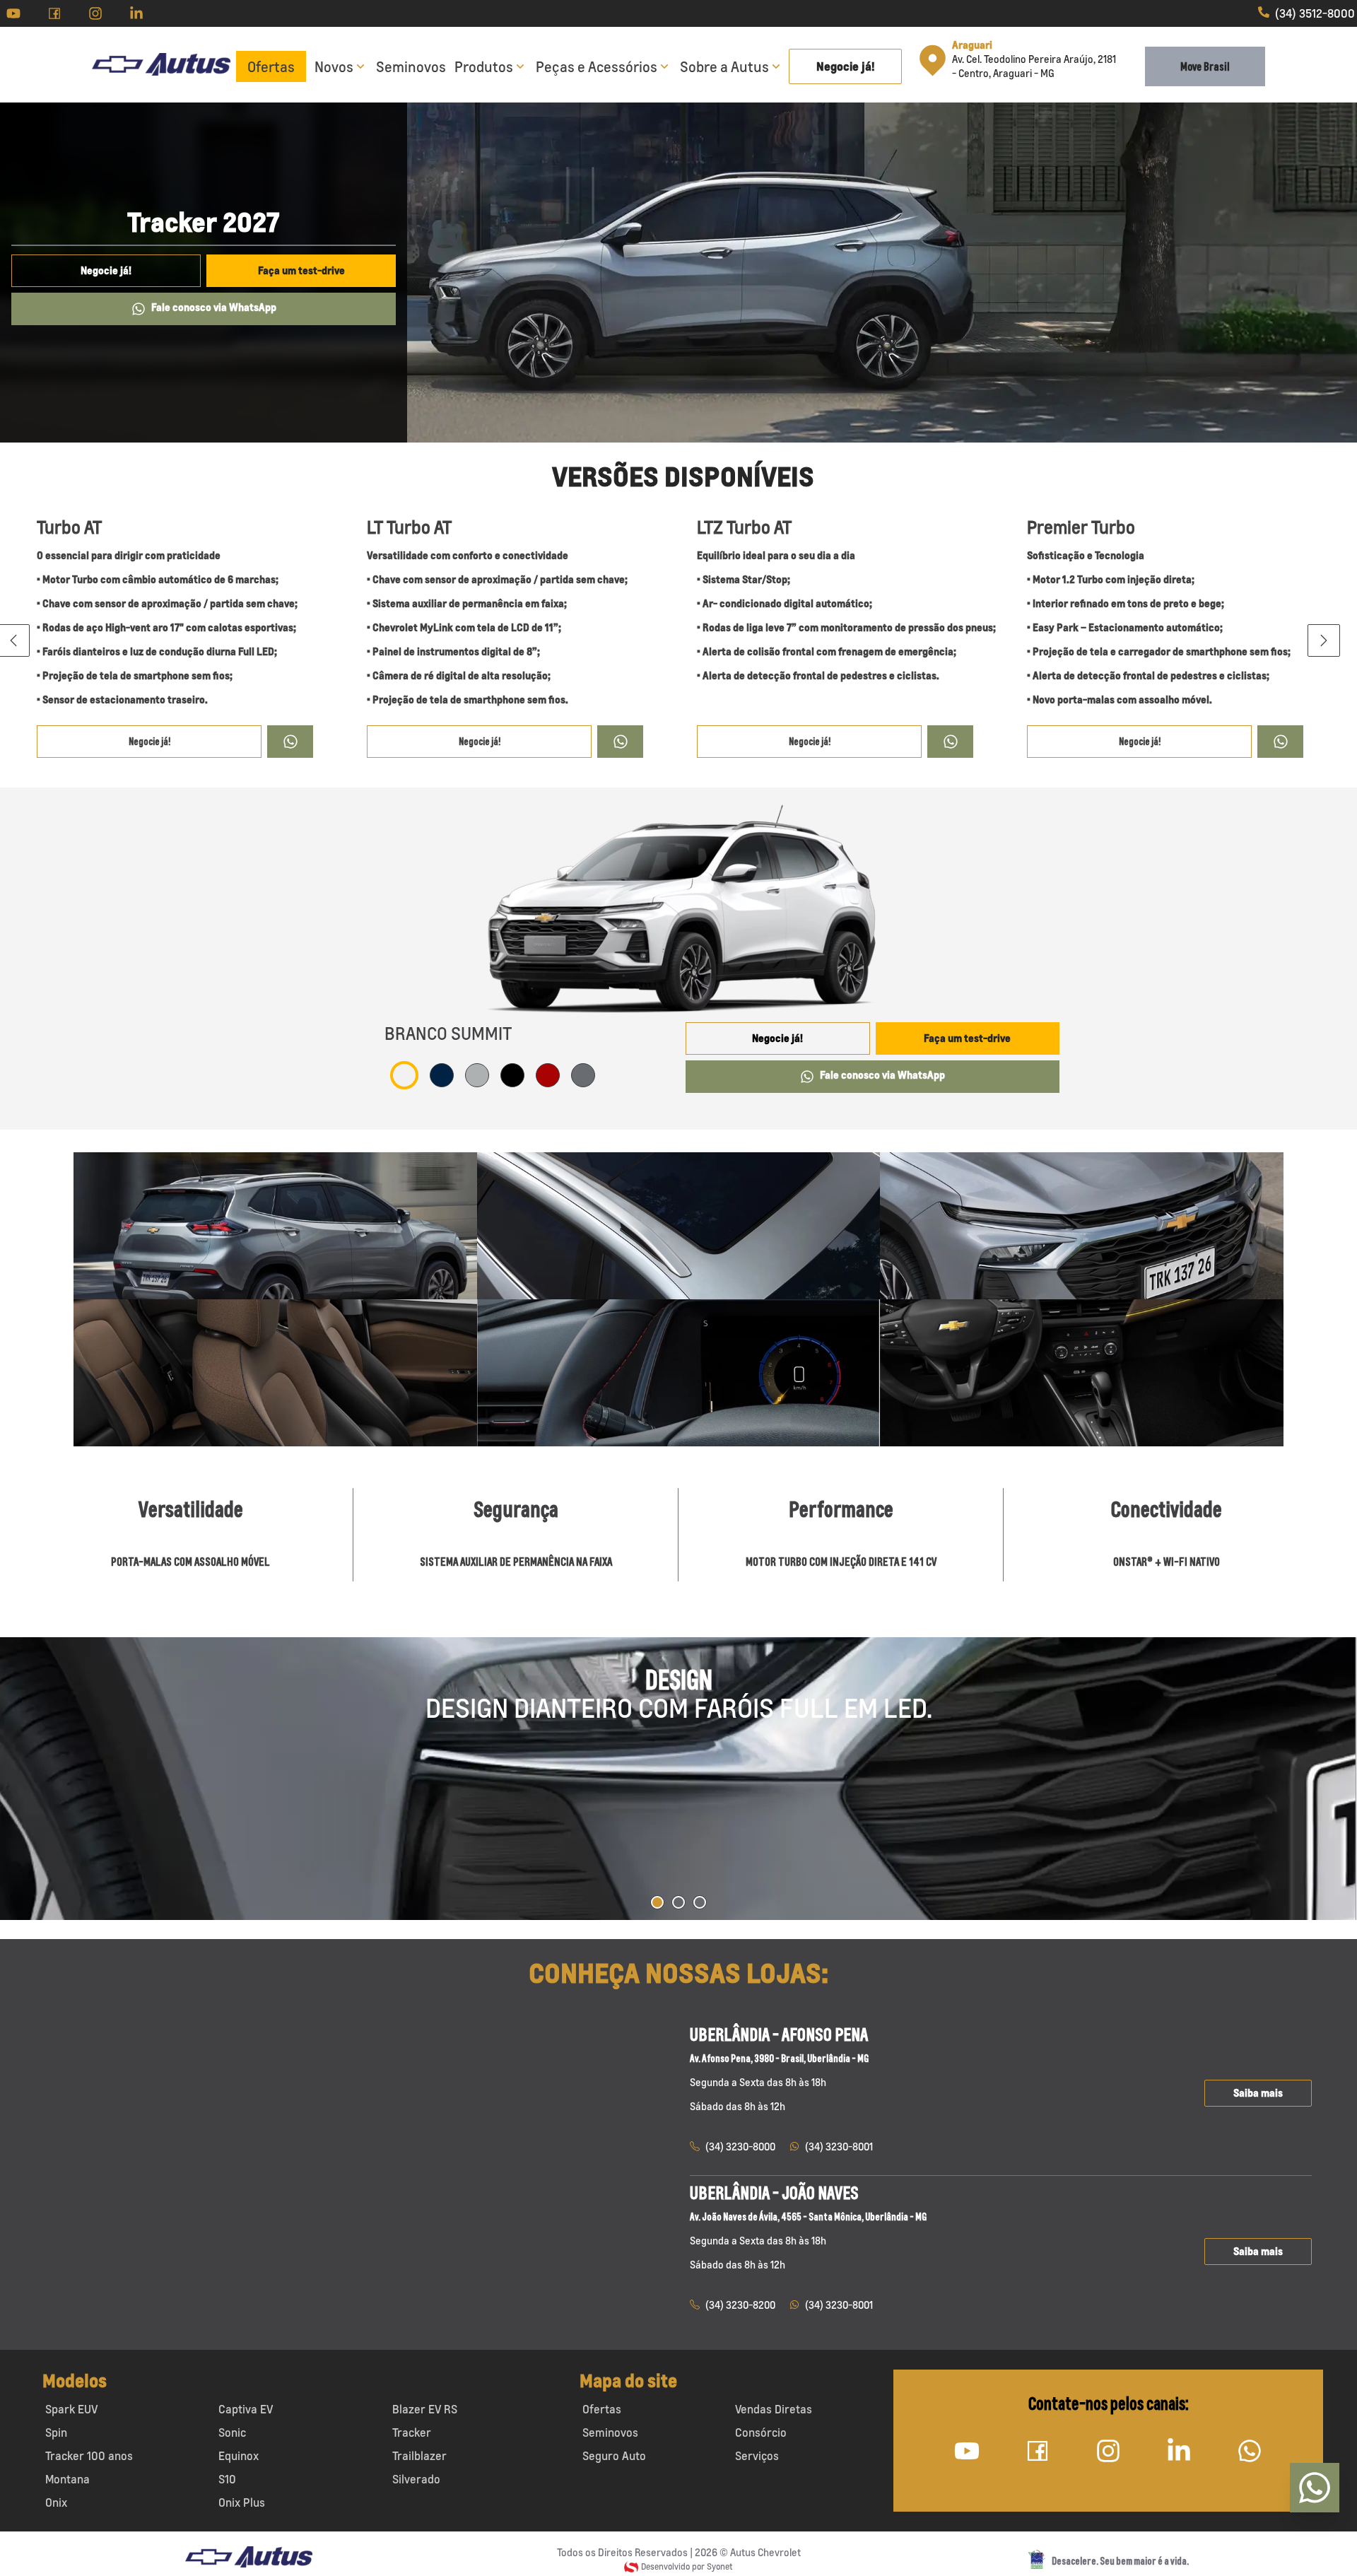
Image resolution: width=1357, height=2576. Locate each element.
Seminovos (411, 66)
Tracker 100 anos (89, 2456)
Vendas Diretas (774, 2409)
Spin (56, 2432)
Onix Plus (242, 2502)
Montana (67, 2479)
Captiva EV (246, 2409)
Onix (56, 2502)
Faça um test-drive (301, 270)
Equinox (239, 2456)
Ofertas (271, 66)
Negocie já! (846, 66)
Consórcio (761, 2432)
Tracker (412, 2432)
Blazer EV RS (425, 2409)
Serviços (757, 2456)
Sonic (232, 2432)
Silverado (416, 2479)
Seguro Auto (614, 2456)
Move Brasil (1205, 66)
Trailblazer (419, 2456)
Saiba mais (1258, 2093)
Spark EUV (71, 2409)
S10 (227, 2479)
